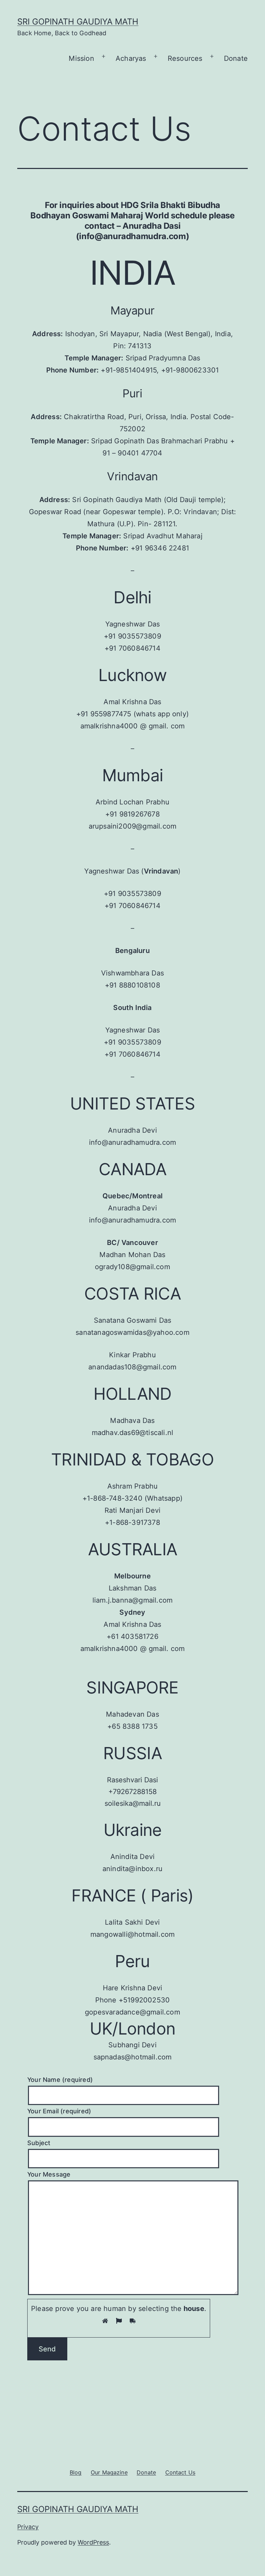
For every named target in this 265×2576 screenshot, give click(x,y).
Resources (185, 58)
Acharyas (131, 58)
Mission (81, 58)
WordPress (93, 2542)
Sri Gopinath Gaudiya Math (78, 22)
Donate (236, 58)
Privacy (28, 2527)
